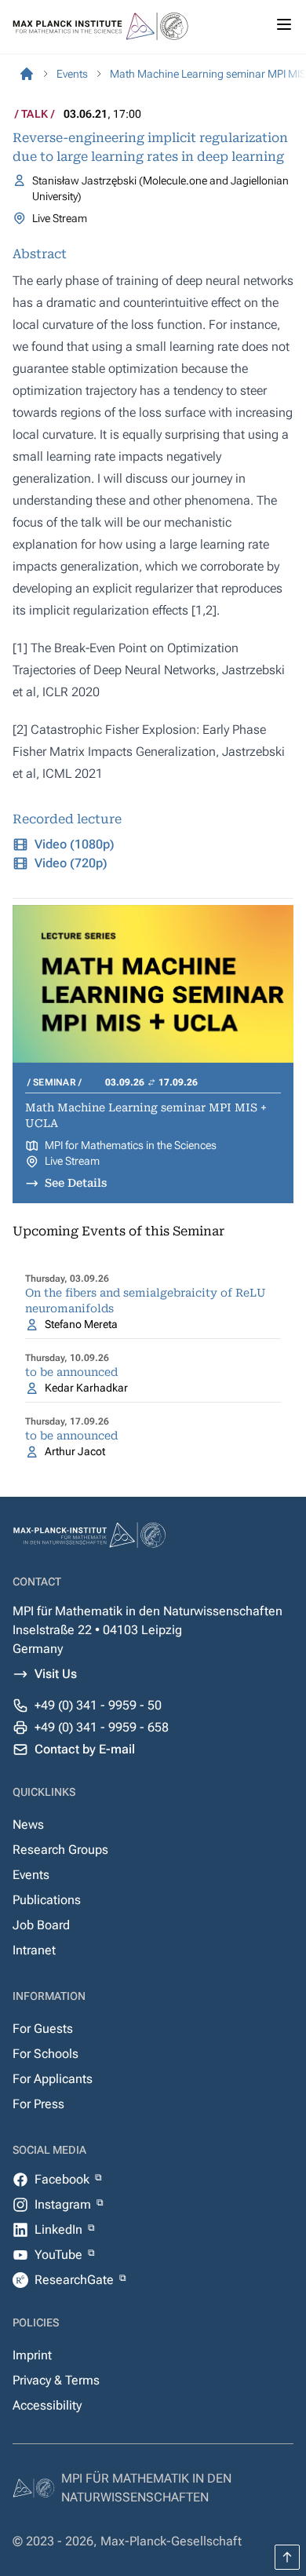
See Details (76, 1183)
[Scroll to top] (287, 2557)
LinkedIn (60, 2229)
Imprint (32, 2355)
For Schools (46, 2054)
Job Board (41, 1925)
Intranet (34, 1950)
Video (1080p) (75, 844)
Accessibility (47, 2405)
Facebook (64, 2179)
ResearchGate (76, 2280)
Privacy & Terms (56, 2380)
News (28, 1824)
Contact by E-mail (85, 1749)
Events (31, 1875)
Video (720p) (71, 863)
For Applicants (53, 2079)
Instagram (64, 2204)
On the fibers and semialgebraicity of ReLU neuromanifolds (146, 1301)
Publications (47, 1900)
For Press (38, 2104)
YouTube (60, 2255)
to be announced (71, 1372)
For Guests (43, 2029)
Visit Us (56, 1674)
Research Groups (60, 1850)
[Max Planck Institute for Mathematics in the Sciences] (27, 74)
